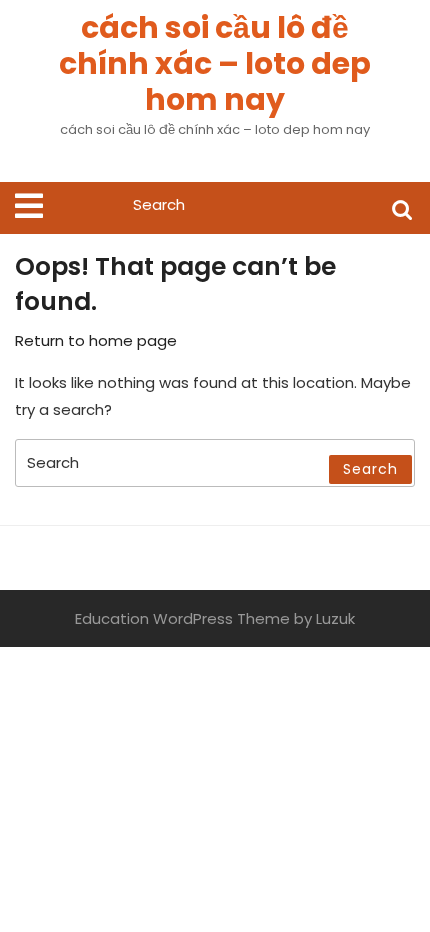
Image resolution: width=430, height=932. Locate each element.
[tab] (29, 206)
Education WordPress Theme (182, 618)
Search (402, 208)
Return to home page (96, 340)
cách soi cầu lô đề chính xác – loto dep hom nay (215, 63)
